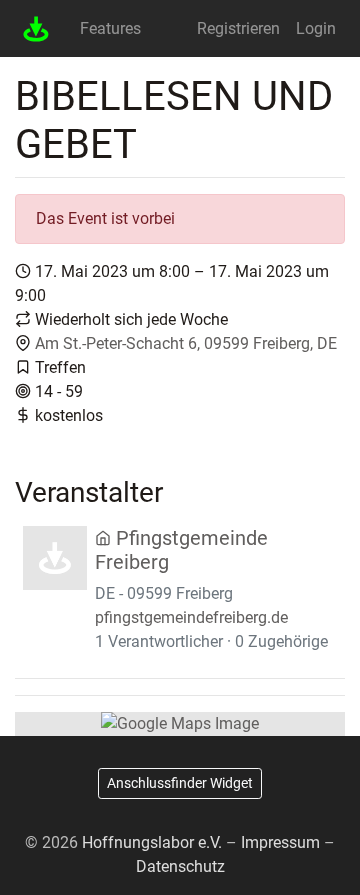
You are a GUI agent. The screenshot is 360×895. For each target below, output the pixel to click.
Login (316, 28)
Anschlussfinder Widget (180, 783)
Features (110, 28)
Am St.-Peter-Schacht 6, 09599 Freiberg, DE (186, 343)
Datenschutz (180, 866)
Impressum (280, 842)
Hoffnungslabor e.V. (152, 842)
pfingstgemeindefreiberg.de (191, 617)
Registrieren (238, 28)
